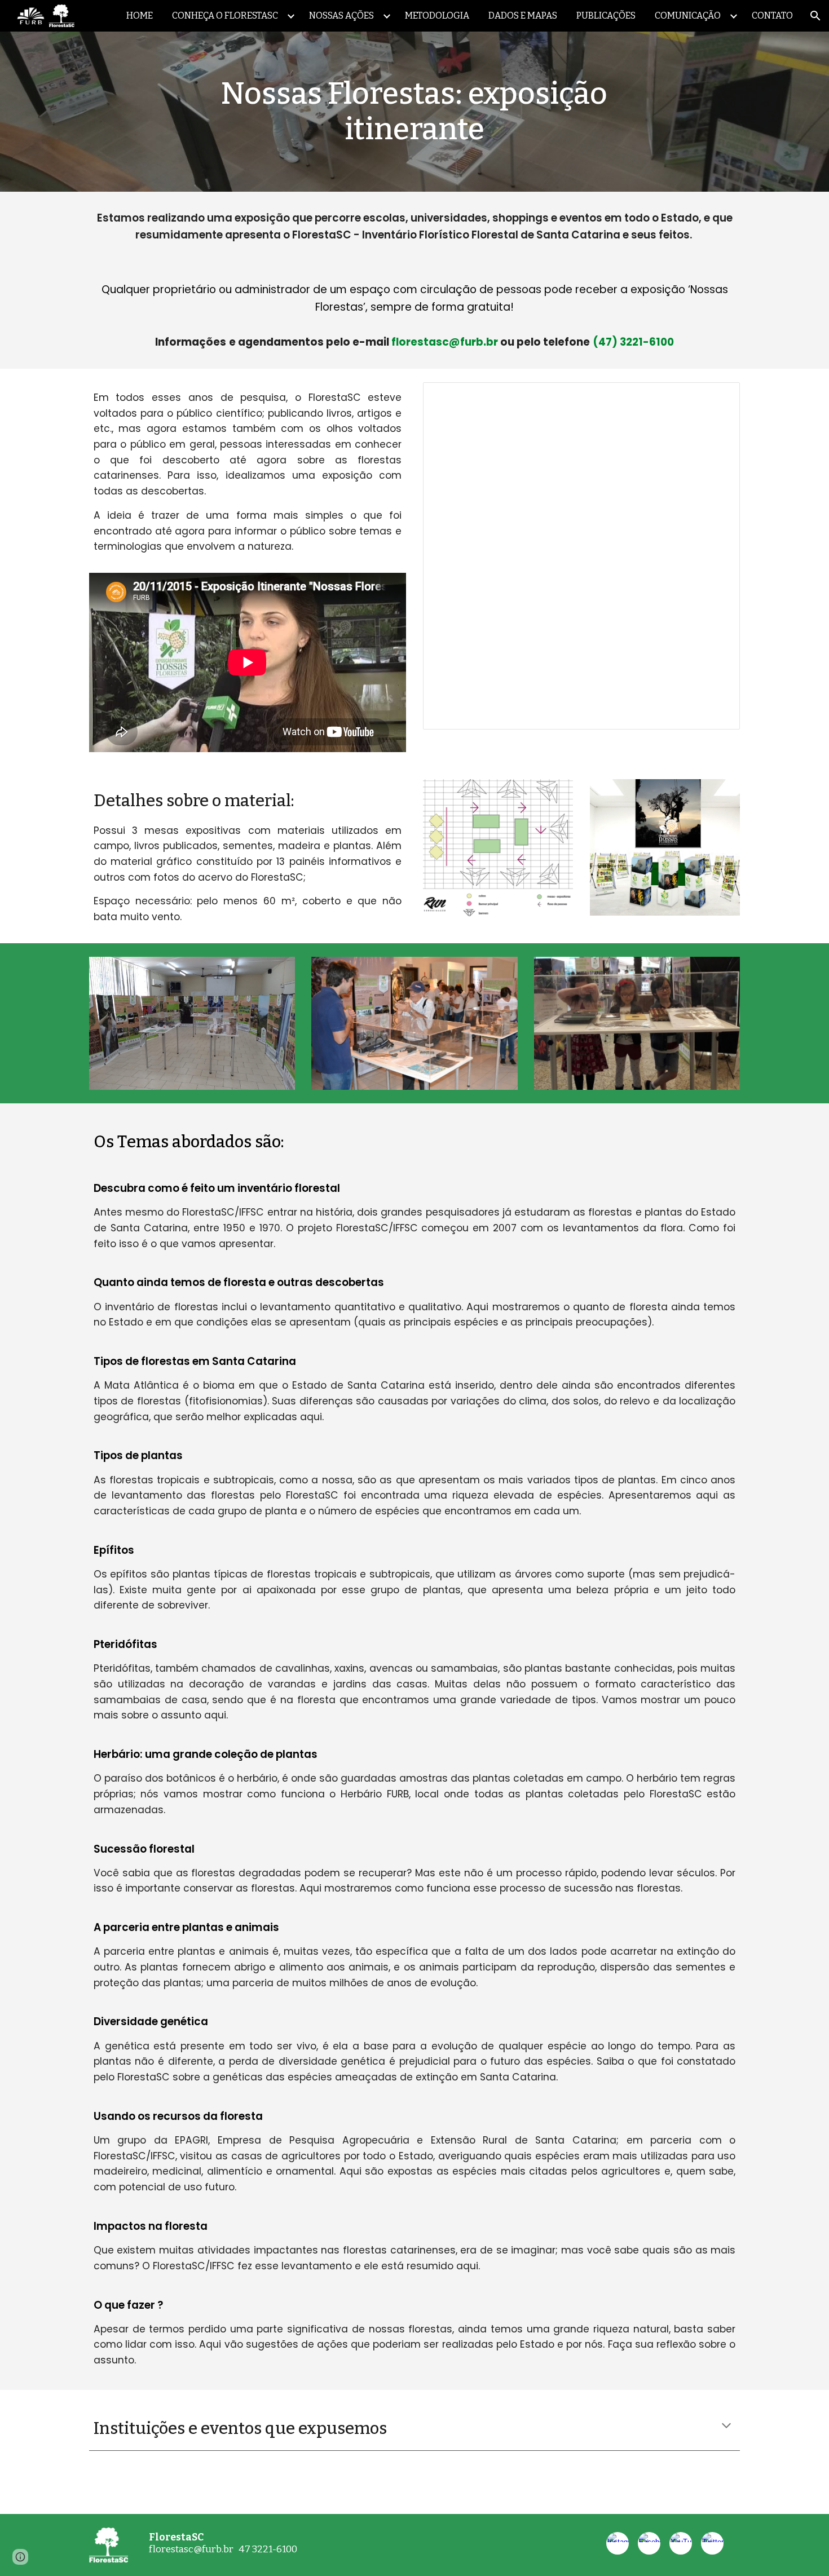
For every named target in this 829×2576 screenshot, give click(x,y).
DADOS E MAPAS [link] (523, 16)
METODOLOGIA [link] (437, 16)
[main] (414, 112)
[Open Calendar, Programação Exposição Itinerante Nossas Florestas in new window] (718, 397)
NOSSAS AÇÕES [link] (341, 16)
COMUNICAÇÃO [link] (688, 16)
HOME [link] (140, 16)
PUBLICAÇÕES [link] (606, 16)
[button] (815, 16)
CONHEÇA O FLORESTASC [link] (225, 16)
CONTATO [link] (772, 16)
